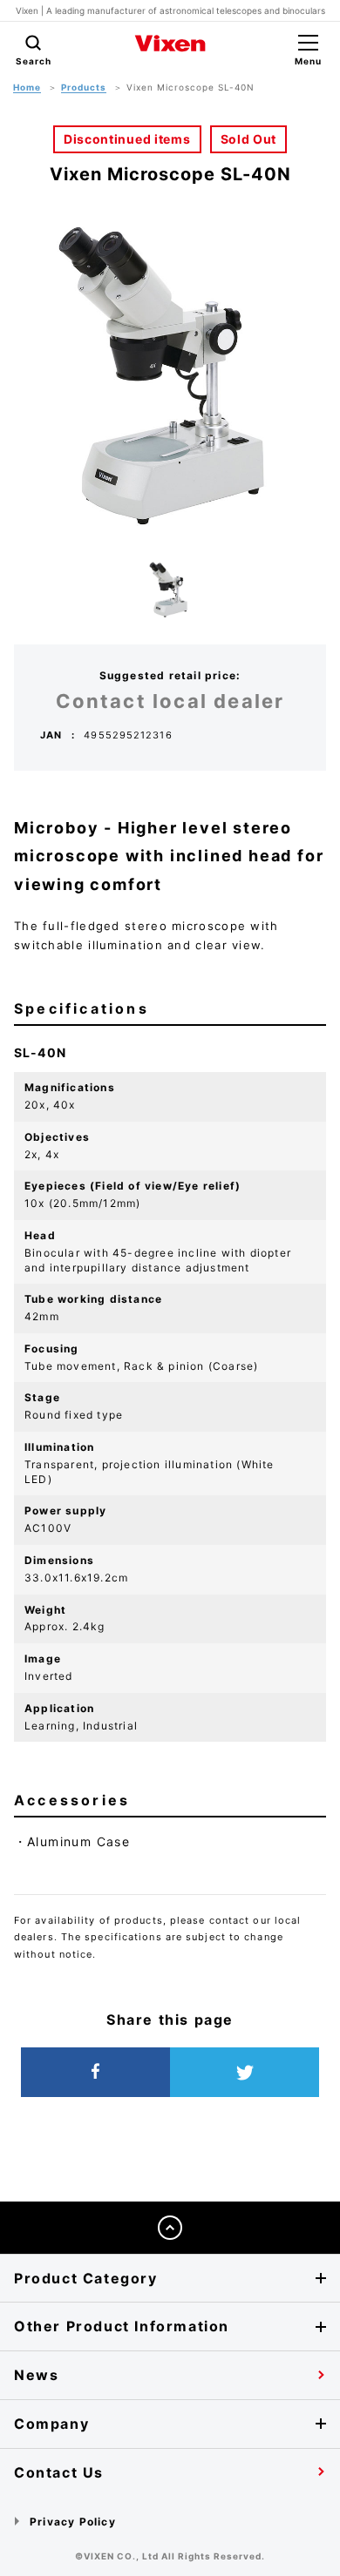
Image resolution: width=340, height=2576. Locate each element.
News (36, 2375)
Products (84, 87)
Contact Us (59, 2472)
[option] (170, 375)
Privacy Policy (73, 2522)
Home (27, 87)
